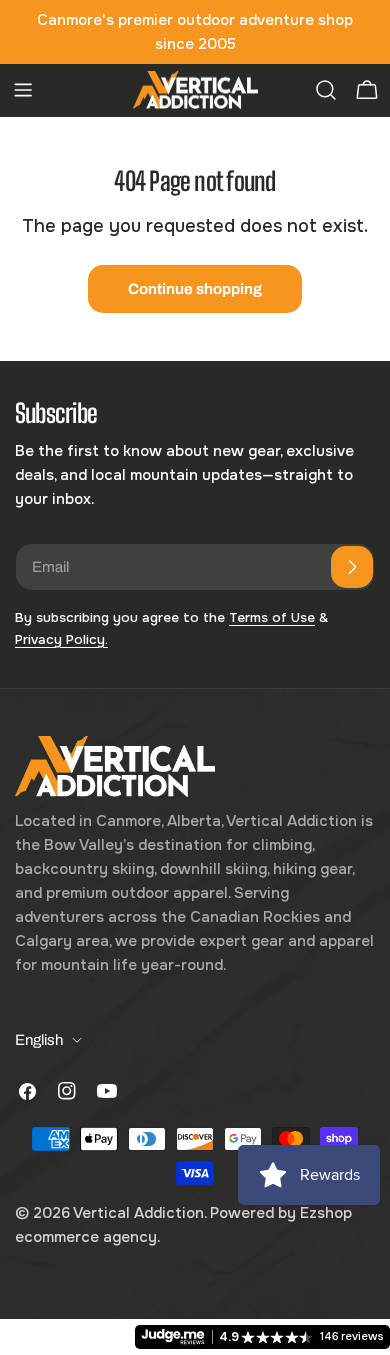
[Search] (326, 90)
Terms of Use (272, 617)
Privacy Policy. (61, 639)
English (39, 1040)
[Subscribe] (352, 567)
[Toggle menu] (23, 90)
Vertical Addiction (138, 1213)
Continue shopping (195, 289)
